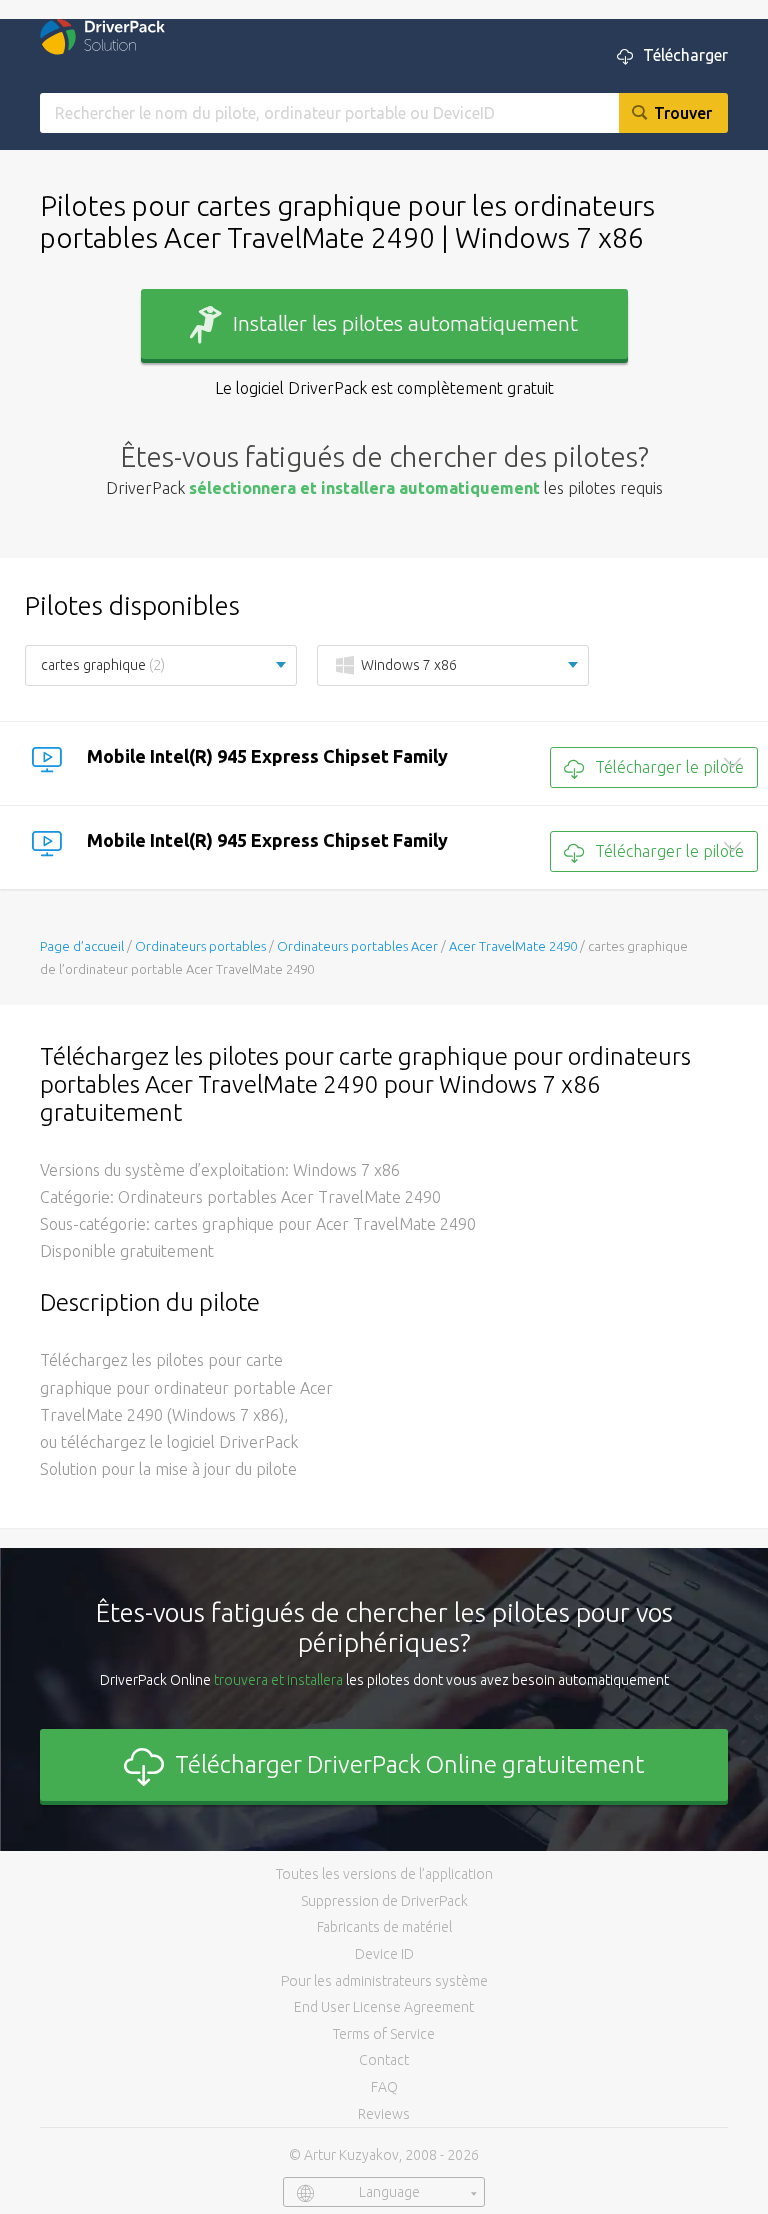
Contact (384, 2060)
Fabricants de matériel (384, 1927)
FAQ (384, 2087)
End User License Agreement (384, 2007)
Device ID (384, 1954)
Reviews (384, 2114)
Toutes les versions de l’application (384, 1874)
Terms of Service (384, 2034)
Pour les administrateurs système (384, 1981)
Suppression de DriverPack (384, 1901)
